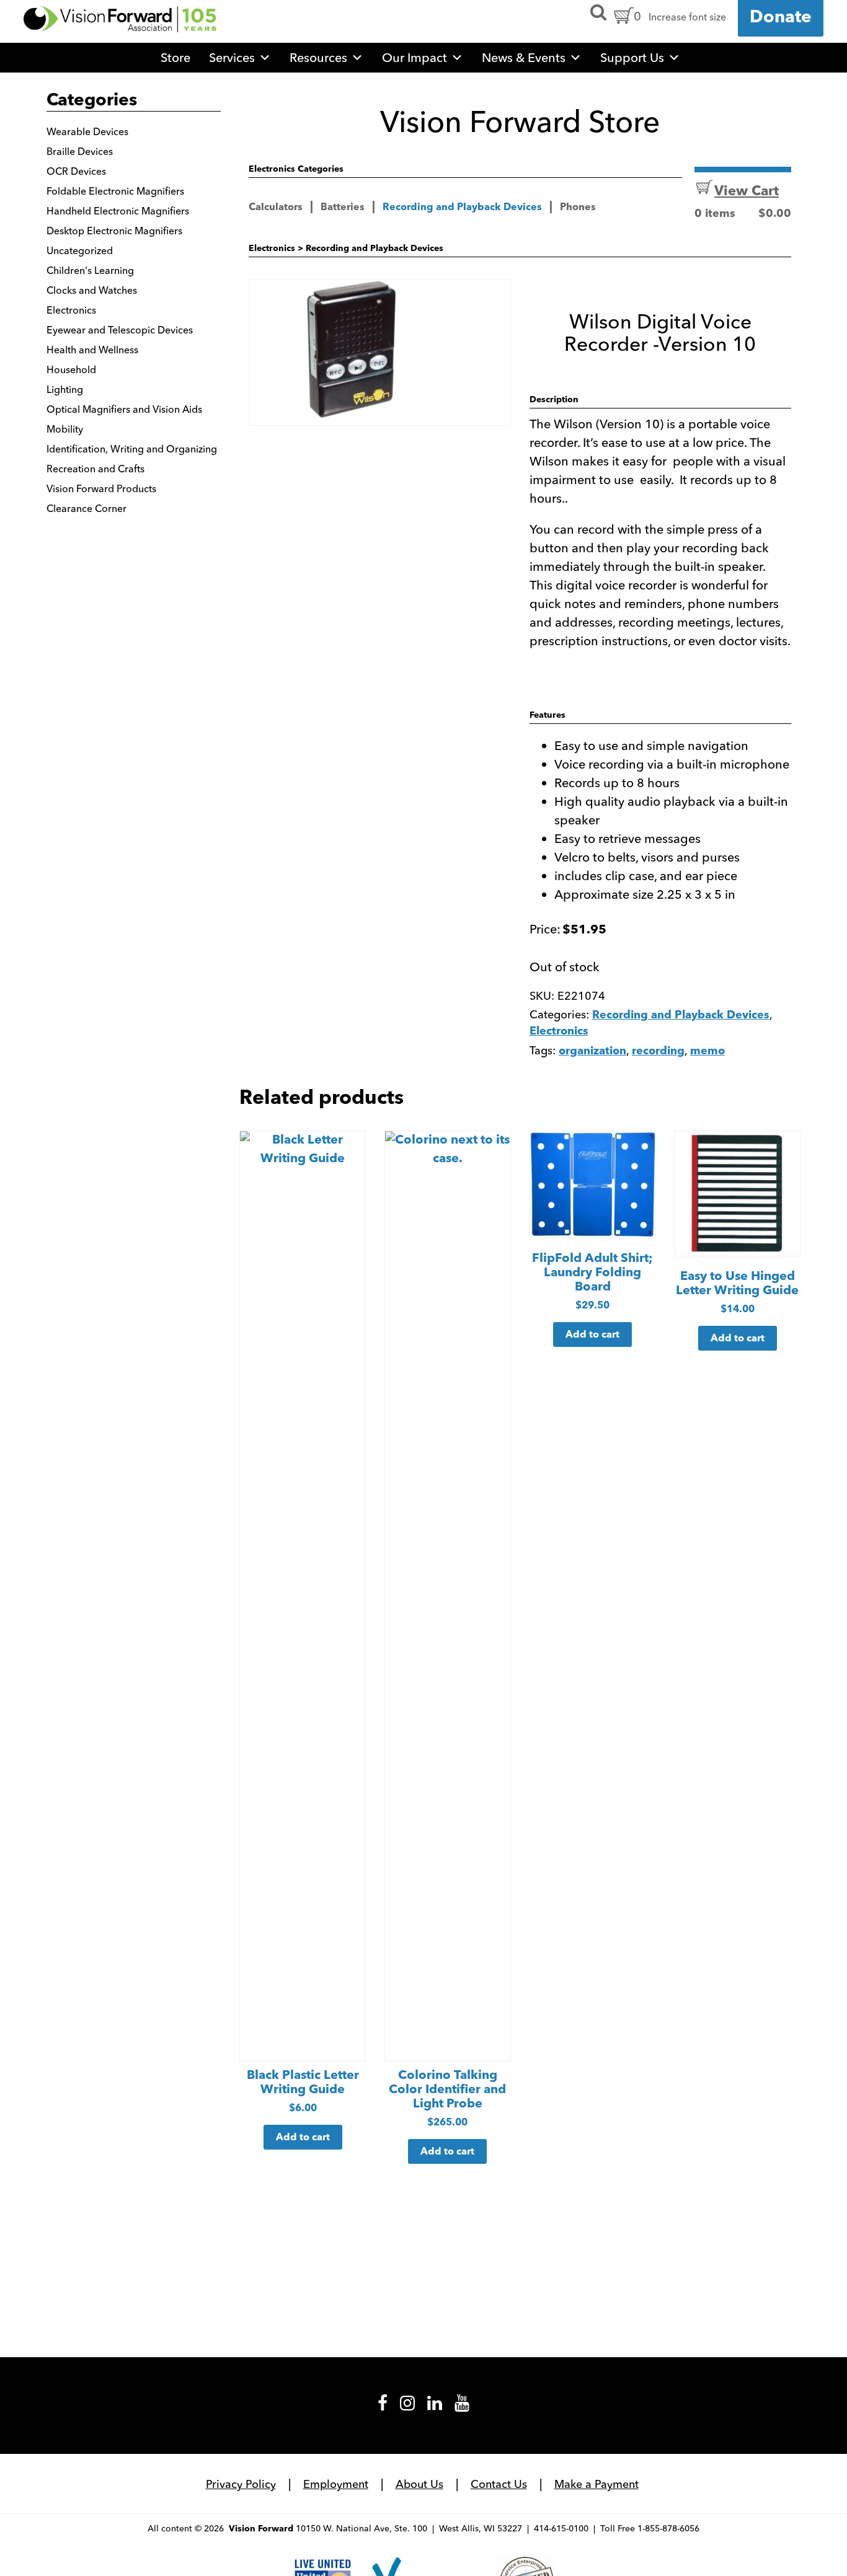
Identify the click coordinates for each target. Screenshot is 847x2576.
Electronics (272, 249)
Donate (781, 18)
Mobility (65, 429)
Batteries (343, 208)
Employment (336, 2484)
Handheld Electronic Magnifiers (118, 211)
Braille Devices (80, 151)
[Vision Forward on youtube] (462, 2407)
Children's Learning (90, 270)
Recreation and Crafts (95, 469)
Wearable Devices (87, 131)
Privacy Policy (241, 2484)
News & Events (524, 57)
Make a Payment (596, 2484)
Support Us (632, 57)
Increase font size (687, 17)
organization (592, 1052)
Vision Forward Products (101, 488)
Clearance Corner (86, 508)
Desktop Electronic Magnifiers (114, 231)
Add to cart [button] (303, 2138)
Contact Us (499, 2484)
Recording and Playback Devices (462, 208)
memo (707, 1052)
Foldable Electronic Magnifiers (115, 191)
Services (232, 57)
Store (175, 57)
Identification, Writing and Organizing (132, 449)
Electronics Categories (296, 170)
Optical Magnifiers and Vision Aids (124, 409)
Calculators (276, 208)
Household (71, 369)
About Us (419, 2484)
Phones (578, 208)
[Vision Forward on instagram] (407, 2407)
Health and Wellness (92, 350)
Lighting (65, 389)
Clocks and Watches (92, 290)
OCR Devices (76, 171)
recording (658, 1052)
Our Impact (415, 57)
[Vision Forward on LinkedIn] (435, 2407)
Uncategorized (80, 250)
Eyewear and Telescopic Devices (120, 330)
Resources (318, 57)
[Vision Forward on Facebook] (383, 2407)
